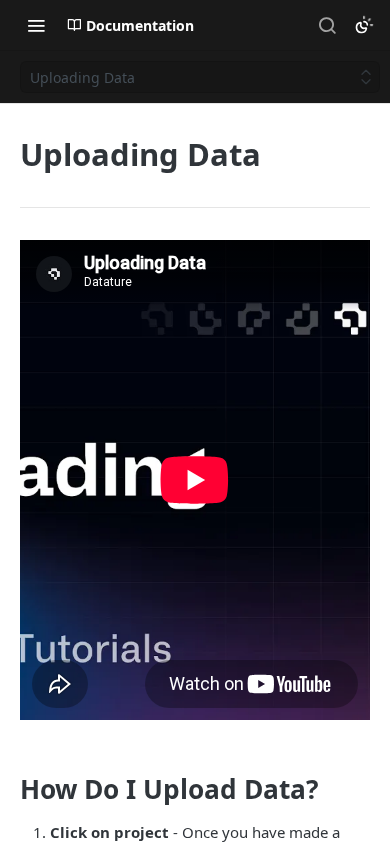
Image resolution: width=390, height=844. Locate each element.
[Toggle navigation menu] (36, 25)
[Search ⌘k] (327, 25)
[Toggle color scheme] (364, 25)
